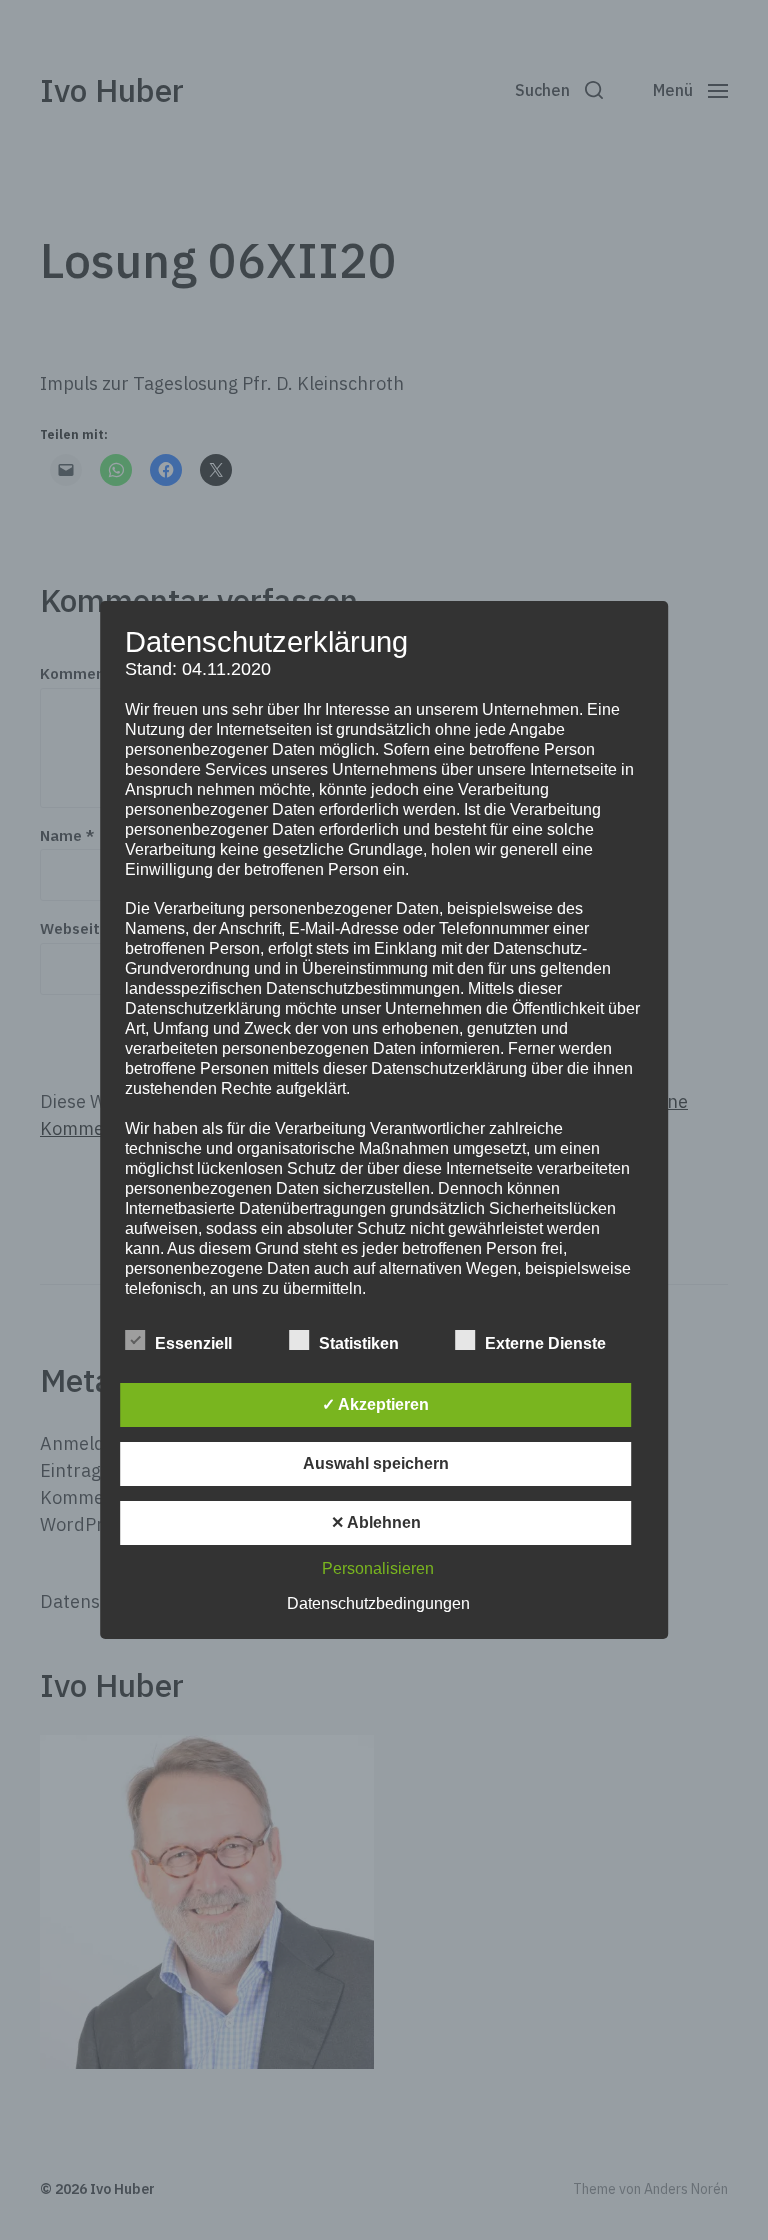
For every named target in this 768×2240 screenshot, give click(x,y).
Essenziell (193, 1343)
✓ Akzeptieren (375, 1404)
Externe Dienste (545, 1343)
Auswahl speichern (376, 1463)
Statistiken (359, 1343)
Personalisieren (378, 1568)
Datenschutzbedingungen (378, 1603)
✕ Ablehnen (376, 1522)
